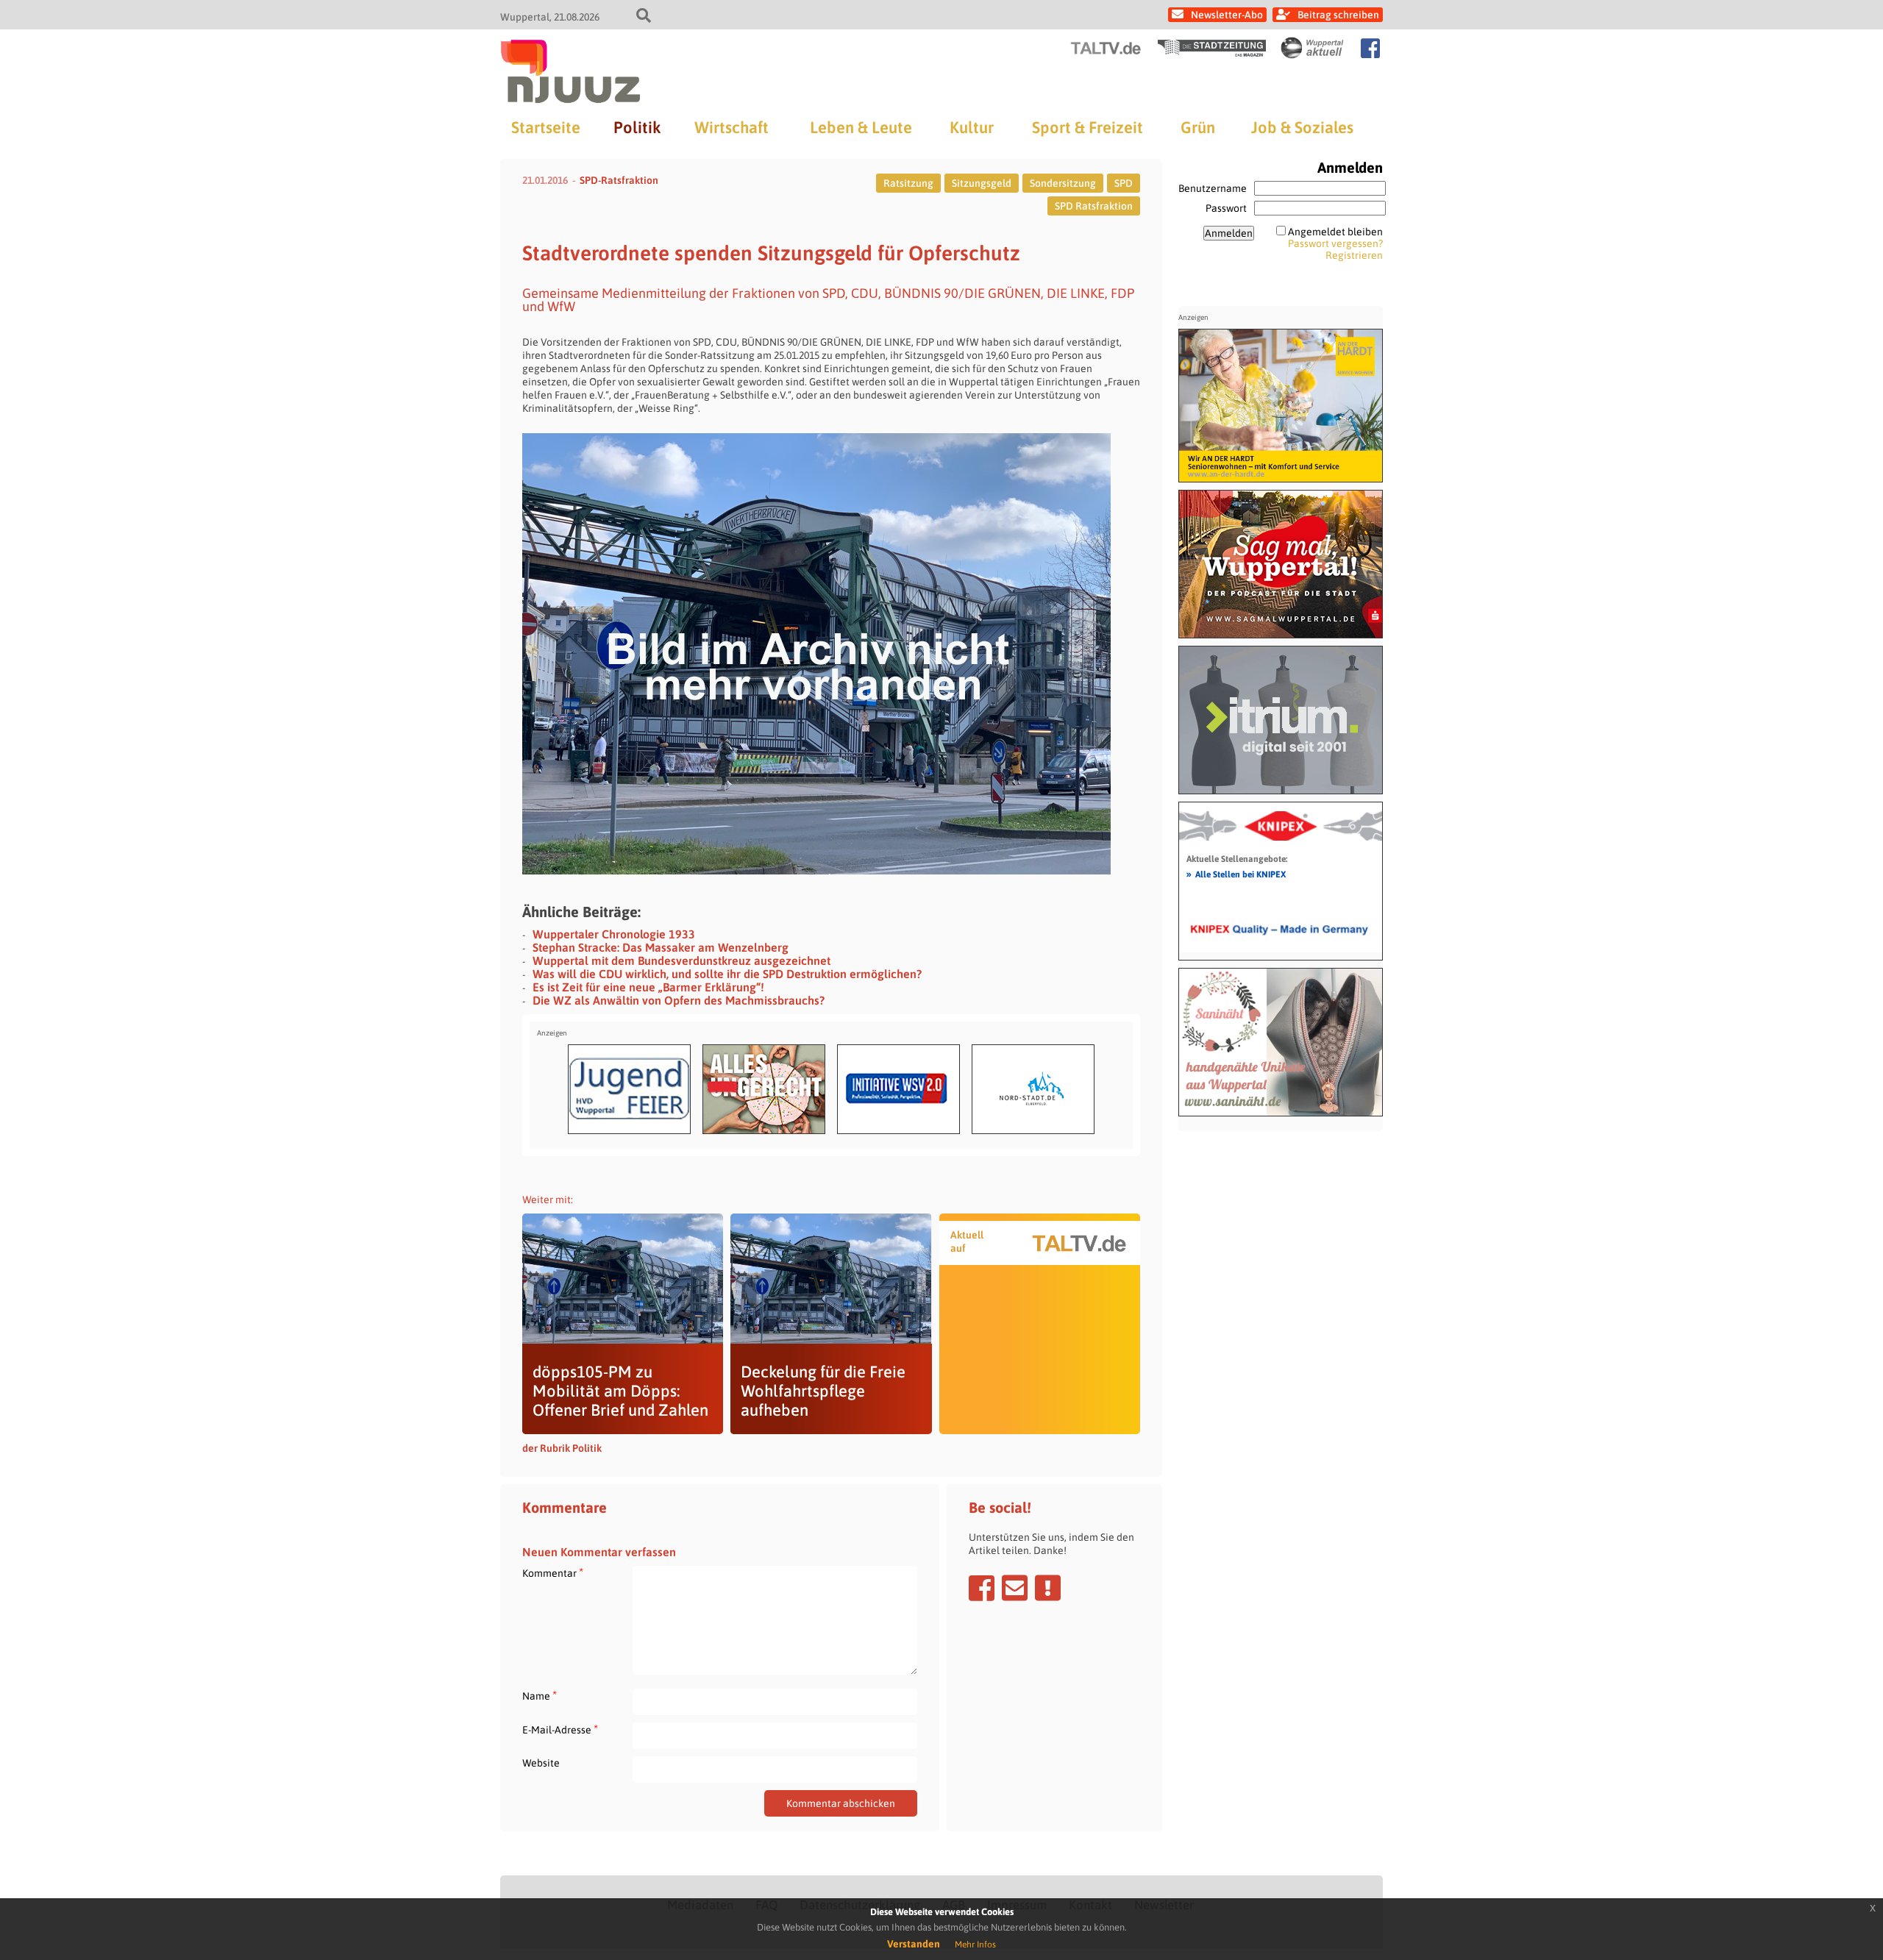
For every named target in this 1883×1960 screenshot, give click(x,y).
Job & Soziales (1302, 127)
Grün (1198, 127)
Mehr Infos (975, 1945)
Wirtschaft (732, 127)
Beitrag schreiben (1338, 15)
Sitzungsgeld (982, 183)
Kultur (972, 127)
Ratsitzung (908, 183)
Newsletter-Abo (1227, 15)
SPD (1124, 183)
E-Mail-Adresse (560, 1729)
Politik (637, 127)
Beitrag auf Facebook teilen (982, 1588)
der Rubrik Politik (562, 1448)
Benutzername (1213, 188)
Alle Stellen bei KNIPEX (1236, 874)
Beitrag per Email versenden (1015, 1588)
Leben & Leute (861, 127)
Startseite (546, 127)
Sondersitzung (1063, 183)
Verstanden (914, 1944)
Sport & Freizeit (1088, 127)
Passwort (1226, 208)
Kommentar (553, 1573)
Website (541, 1763)
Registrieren (1354, 255)
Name (540, 1696)
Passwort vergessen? (1335, 243)
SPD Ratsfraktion (1094, 206)
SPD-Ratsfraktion (619, 180)
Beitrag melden (1048, 1588)
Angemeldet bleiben (1335, 232)
